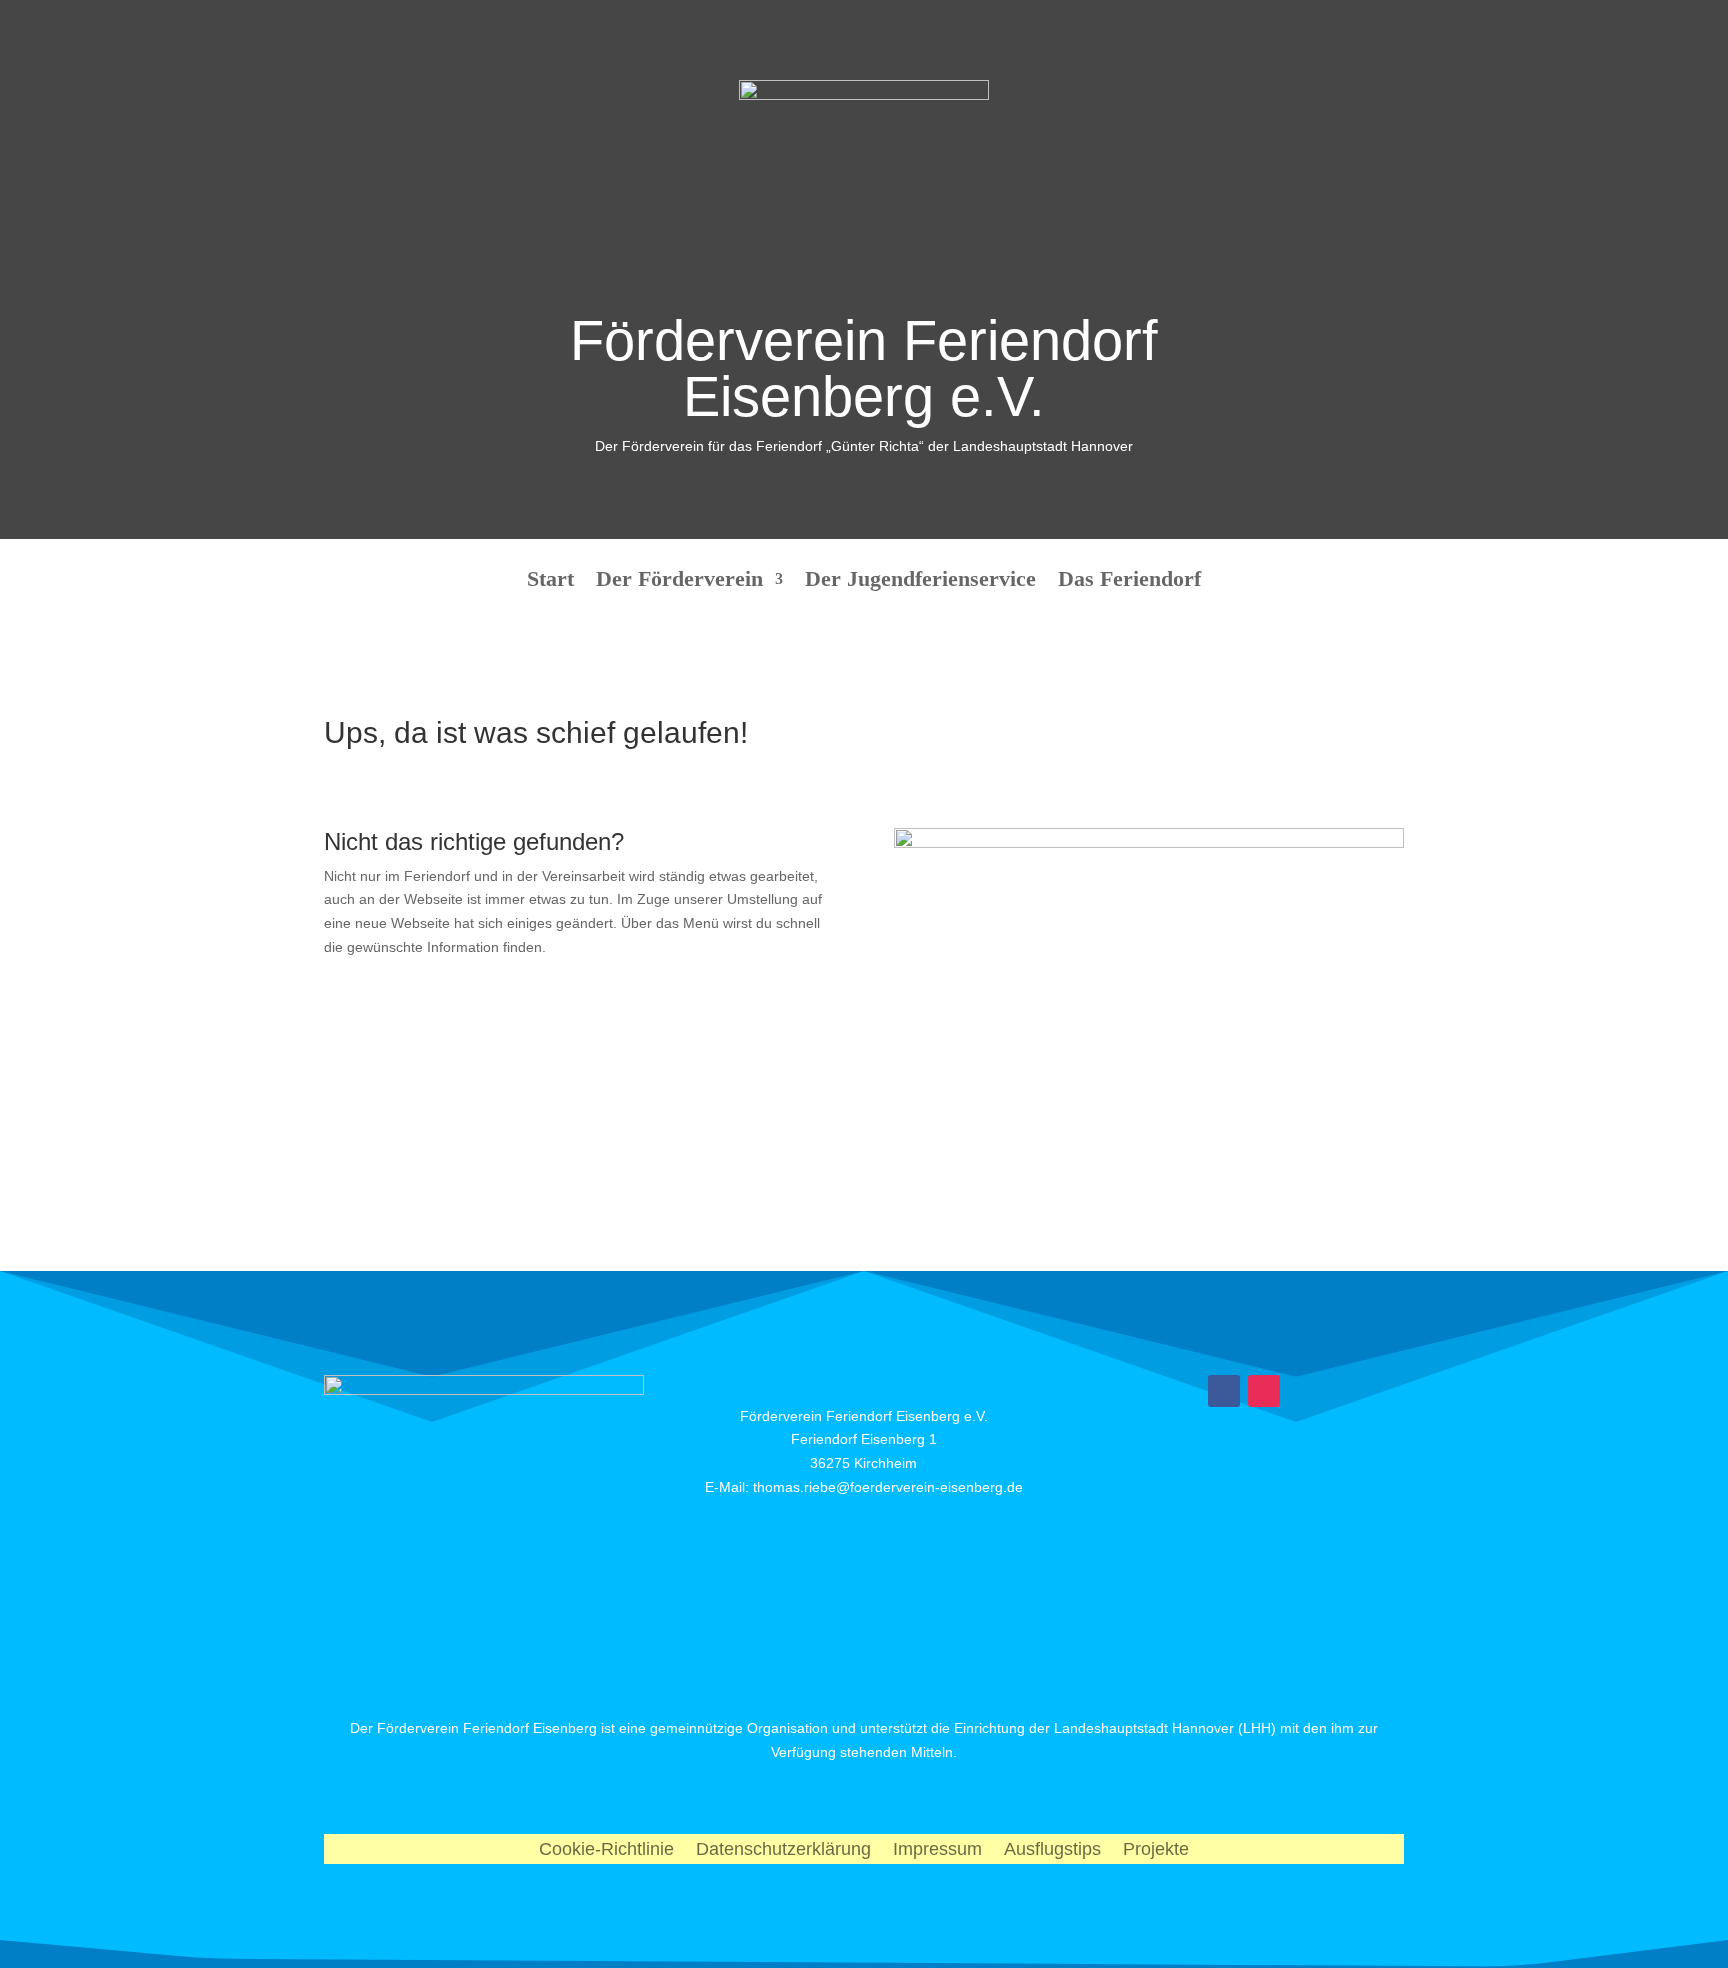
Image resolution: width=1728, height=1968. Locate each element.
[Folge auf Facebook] (1224, 1391)
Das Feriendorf (1129, 581)
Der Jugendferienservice (920, 581)
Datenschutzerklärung (783, 1850)
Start (550, 581)
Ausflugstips (1052, 1850)
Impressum (937, 1850)
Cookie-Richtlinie (606, 1850)
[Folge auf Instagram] (1264, 1391)
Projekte (1156, 1850)
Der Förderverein (679, 581)
